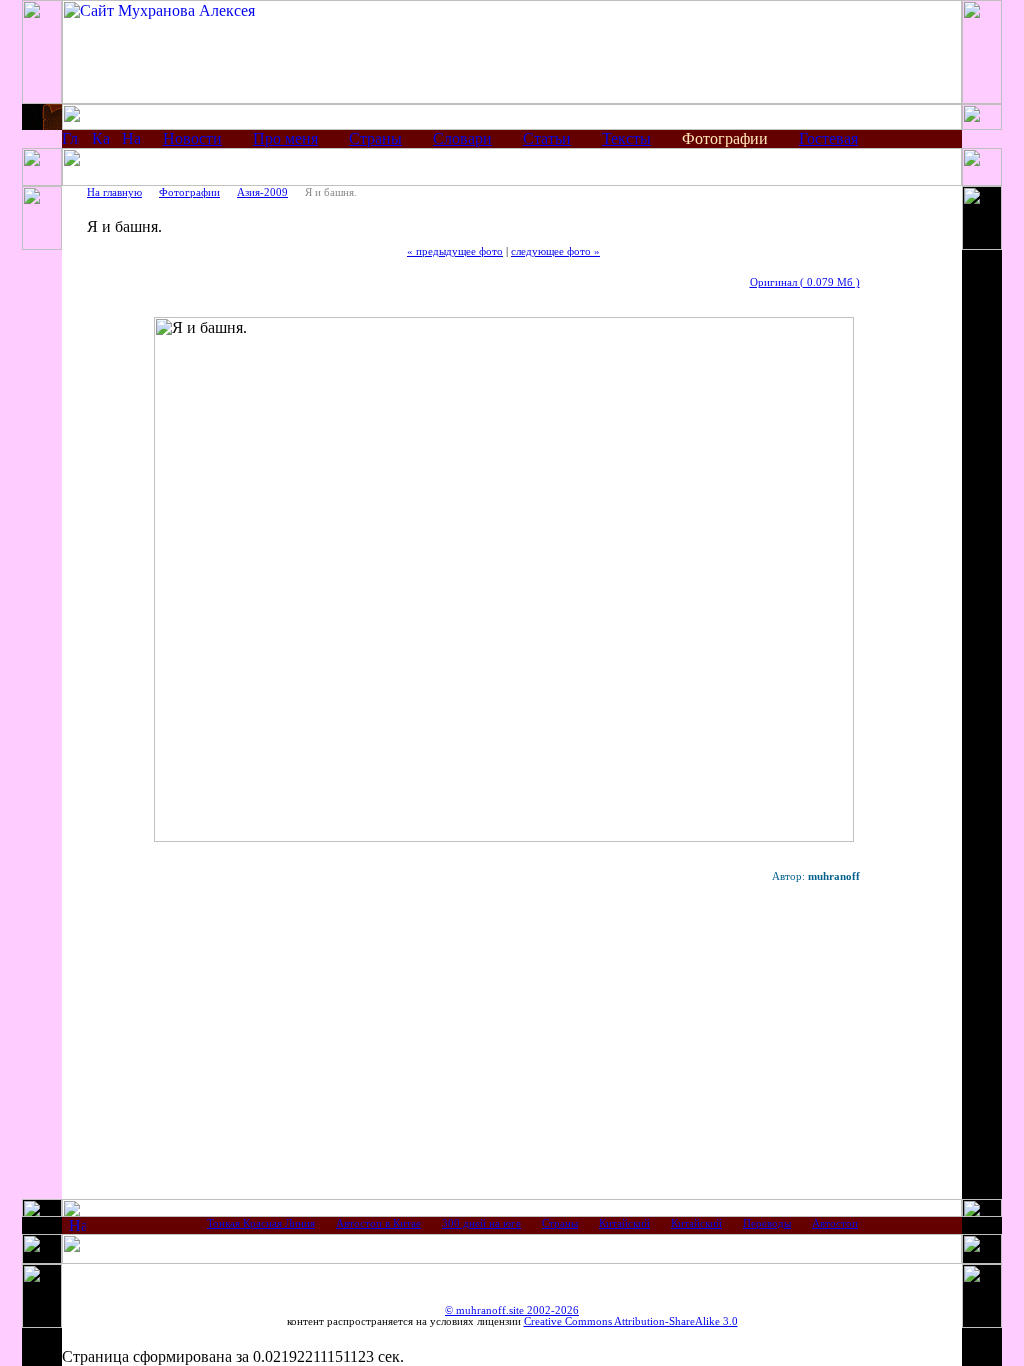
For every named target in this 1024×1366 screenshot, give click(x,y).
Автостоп (835, 1223)
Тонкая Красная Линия (261, 1223)
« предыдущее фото (455, 251)
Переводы (767, 1223)
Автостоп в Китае (378, 1223)
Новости (192, 138)
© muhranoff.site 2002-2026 (512, 1310)
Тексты (626, 138)
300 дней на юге (481, 1223)
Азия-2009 (262, 192)
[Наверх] (77, 1228)
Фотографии (189, 192)
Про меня (285, 138)
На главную (114, 192)
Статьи (547, 138)
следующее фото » (555, 251)
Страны (375, 138)
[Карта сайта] (100, 141)
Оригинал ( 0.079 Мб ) (805, 282)
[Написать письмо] (131, 141)
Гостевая (828, 138)
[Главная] (70, 141)
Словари (462, 138)
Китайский (624, 1223)
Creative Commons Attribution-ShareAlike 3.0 (631, 1321)
